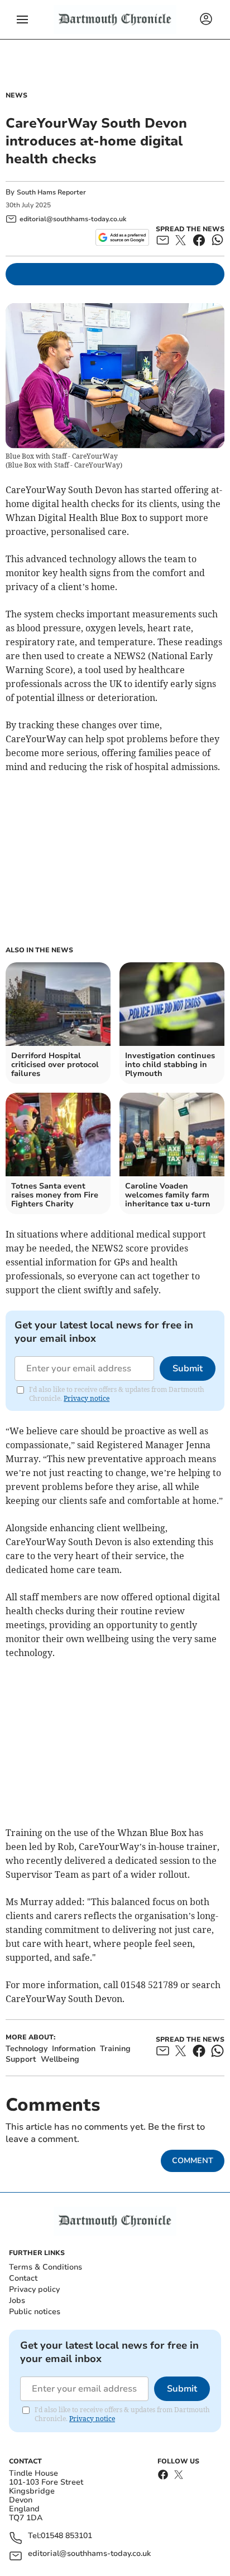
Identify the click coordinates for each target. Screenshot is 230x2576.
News (16, 95)
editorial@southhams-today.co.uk (89, 2554)
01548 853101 (66, 2536)
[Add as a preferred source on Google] (122, 237)
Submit (188, 1369)
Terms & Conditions (45, 2267)
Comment (193, 2161)
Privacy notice (87, 1398)
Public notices (35, 2312)
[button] (22, 20)
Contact (23, 2278)
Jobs (17, 2300)
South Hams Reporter (52, 192)
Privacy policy (34, 2289)
